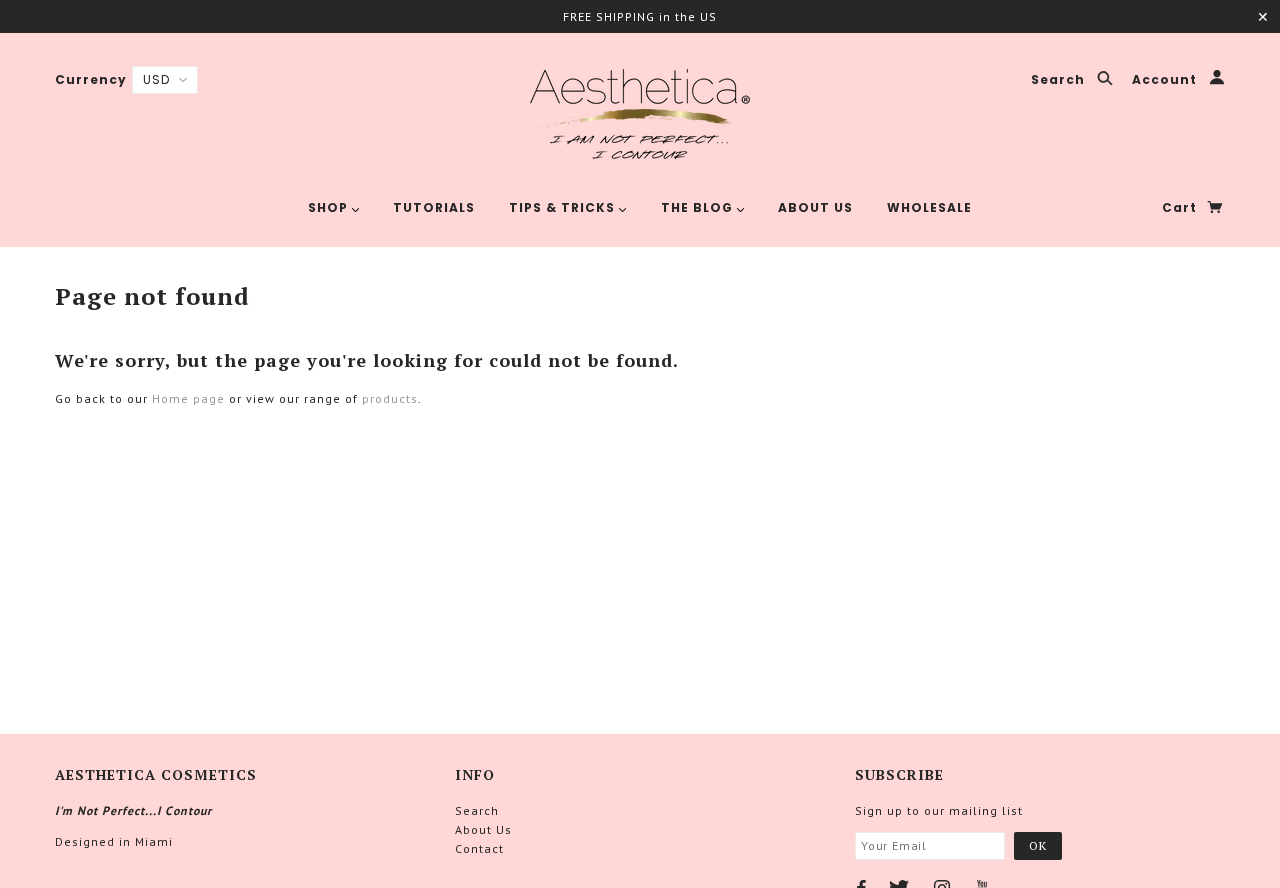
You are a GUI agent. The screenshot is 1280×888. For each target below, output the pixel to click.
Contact (479, 848)
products (390, 398)
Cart (1181, 207)
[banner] (640, 113)
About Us (483, 829)
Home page (188, 398)
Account (1166, 80)
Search (1060, 80)
